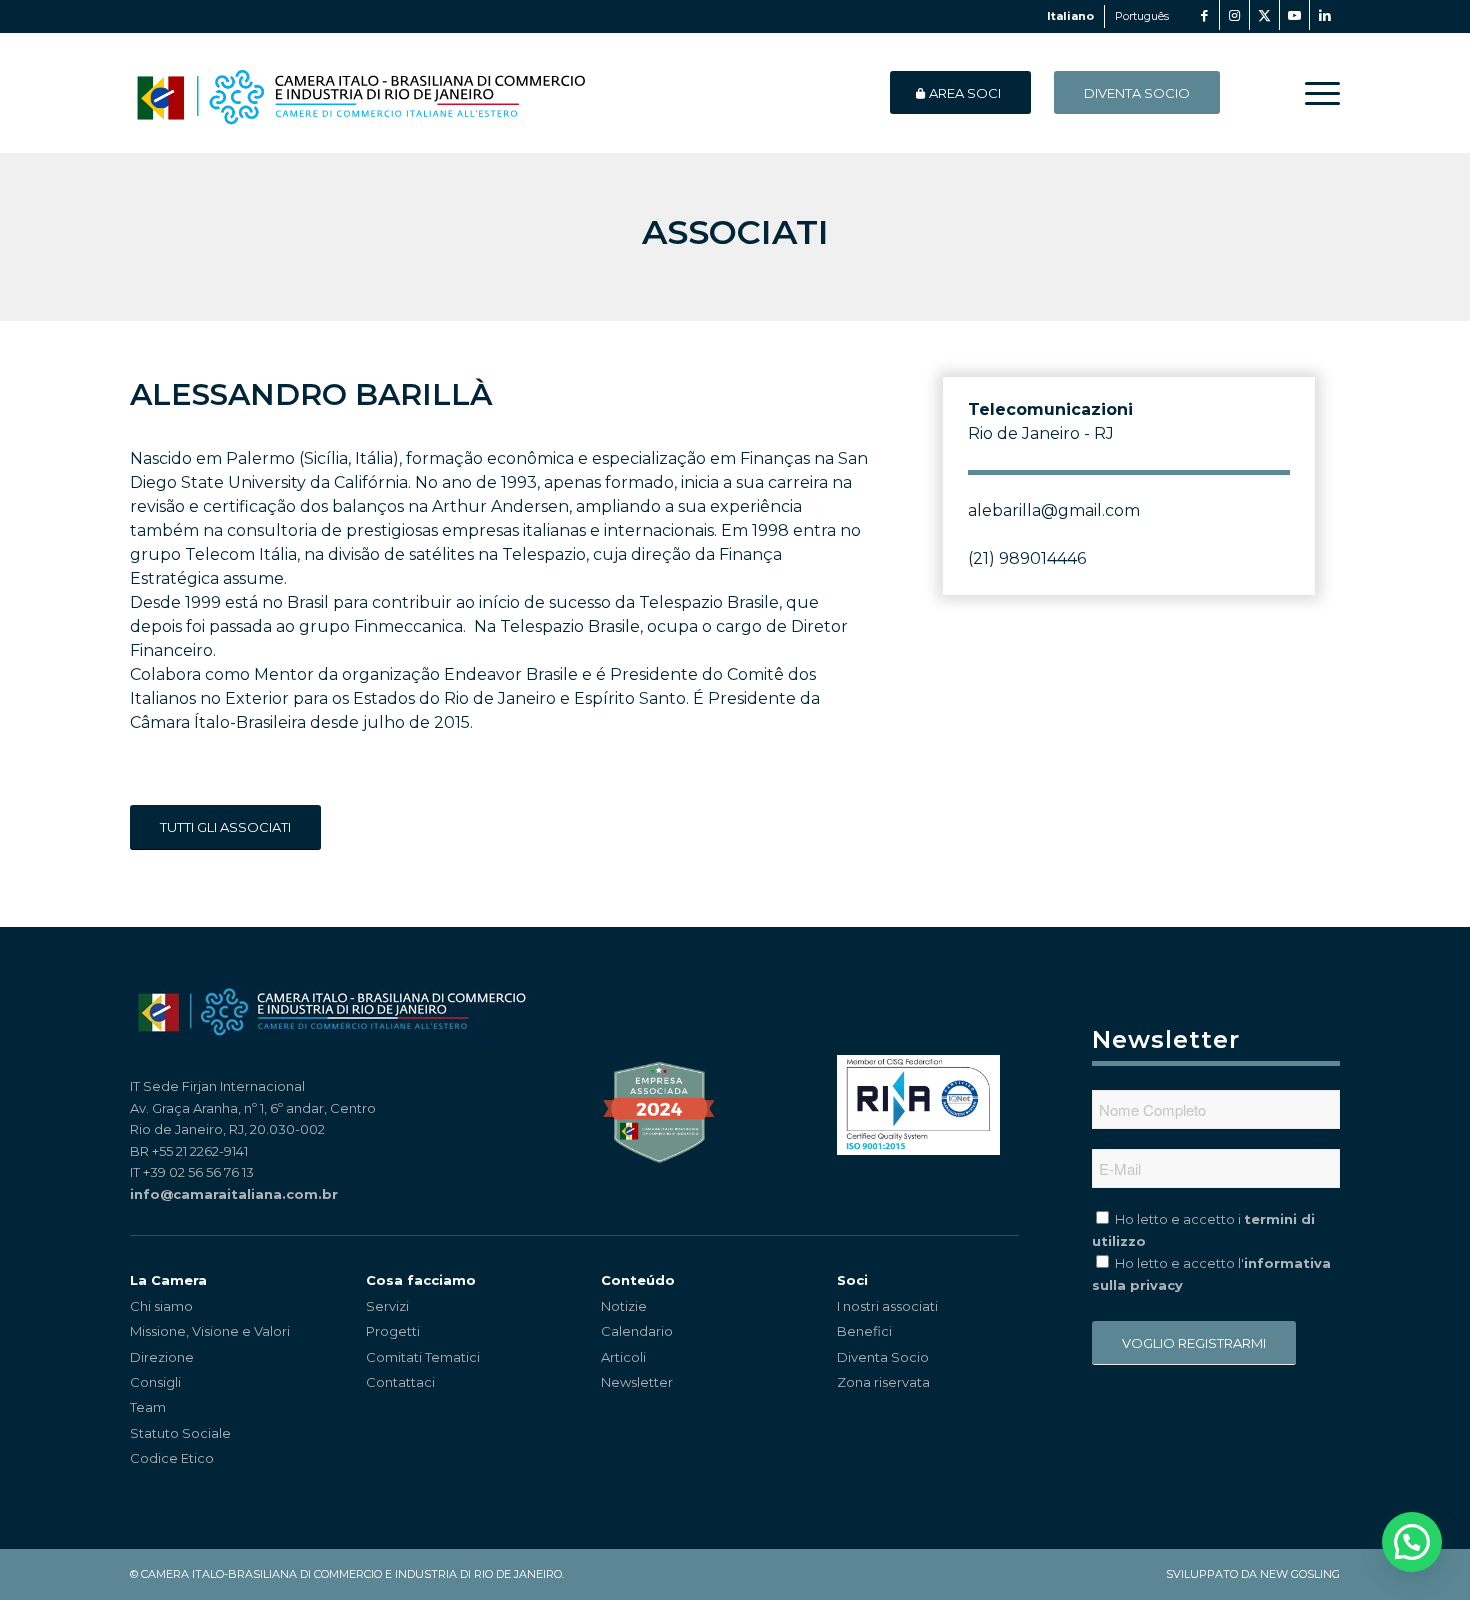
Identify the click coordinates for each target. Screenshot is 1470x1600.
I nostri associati (887, 1306)
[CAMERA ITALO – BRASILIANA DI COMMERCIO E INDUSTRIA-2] (360, 93)
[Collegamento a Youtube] (1294, 15)
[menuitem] (1316, 93)
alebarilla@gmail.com (1054, 510)
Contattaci (400, 1382)
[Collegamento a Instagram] (1234, 15)
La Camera (168, 1280)
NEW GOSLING (1300, 1574)
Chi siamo (161, 1306)
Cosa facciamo (421, 1280)
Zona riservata (883, 1382)
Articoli (623, 1357)
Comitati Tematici (423, 1357)
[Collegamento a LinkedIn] (1325, 15)
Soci (852, 1280)
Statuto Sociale (180, 1433)
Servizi (387, 1306)
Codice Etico (172, 1458)
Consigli (155, 1382)
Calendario (637, 1331)
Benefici (864, 1331)
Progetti (393, 1331)
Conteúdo (638, 1280)
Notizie (624, 1306)
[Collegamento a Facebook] (1204, 15)
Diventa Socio (883, 1357)
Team (148, 1407)
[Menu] (1316, 93)
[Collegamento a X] (1264, 15)
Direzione (162, 1357)
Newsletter (637, 1382)
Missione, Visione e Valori (210, 1331)
